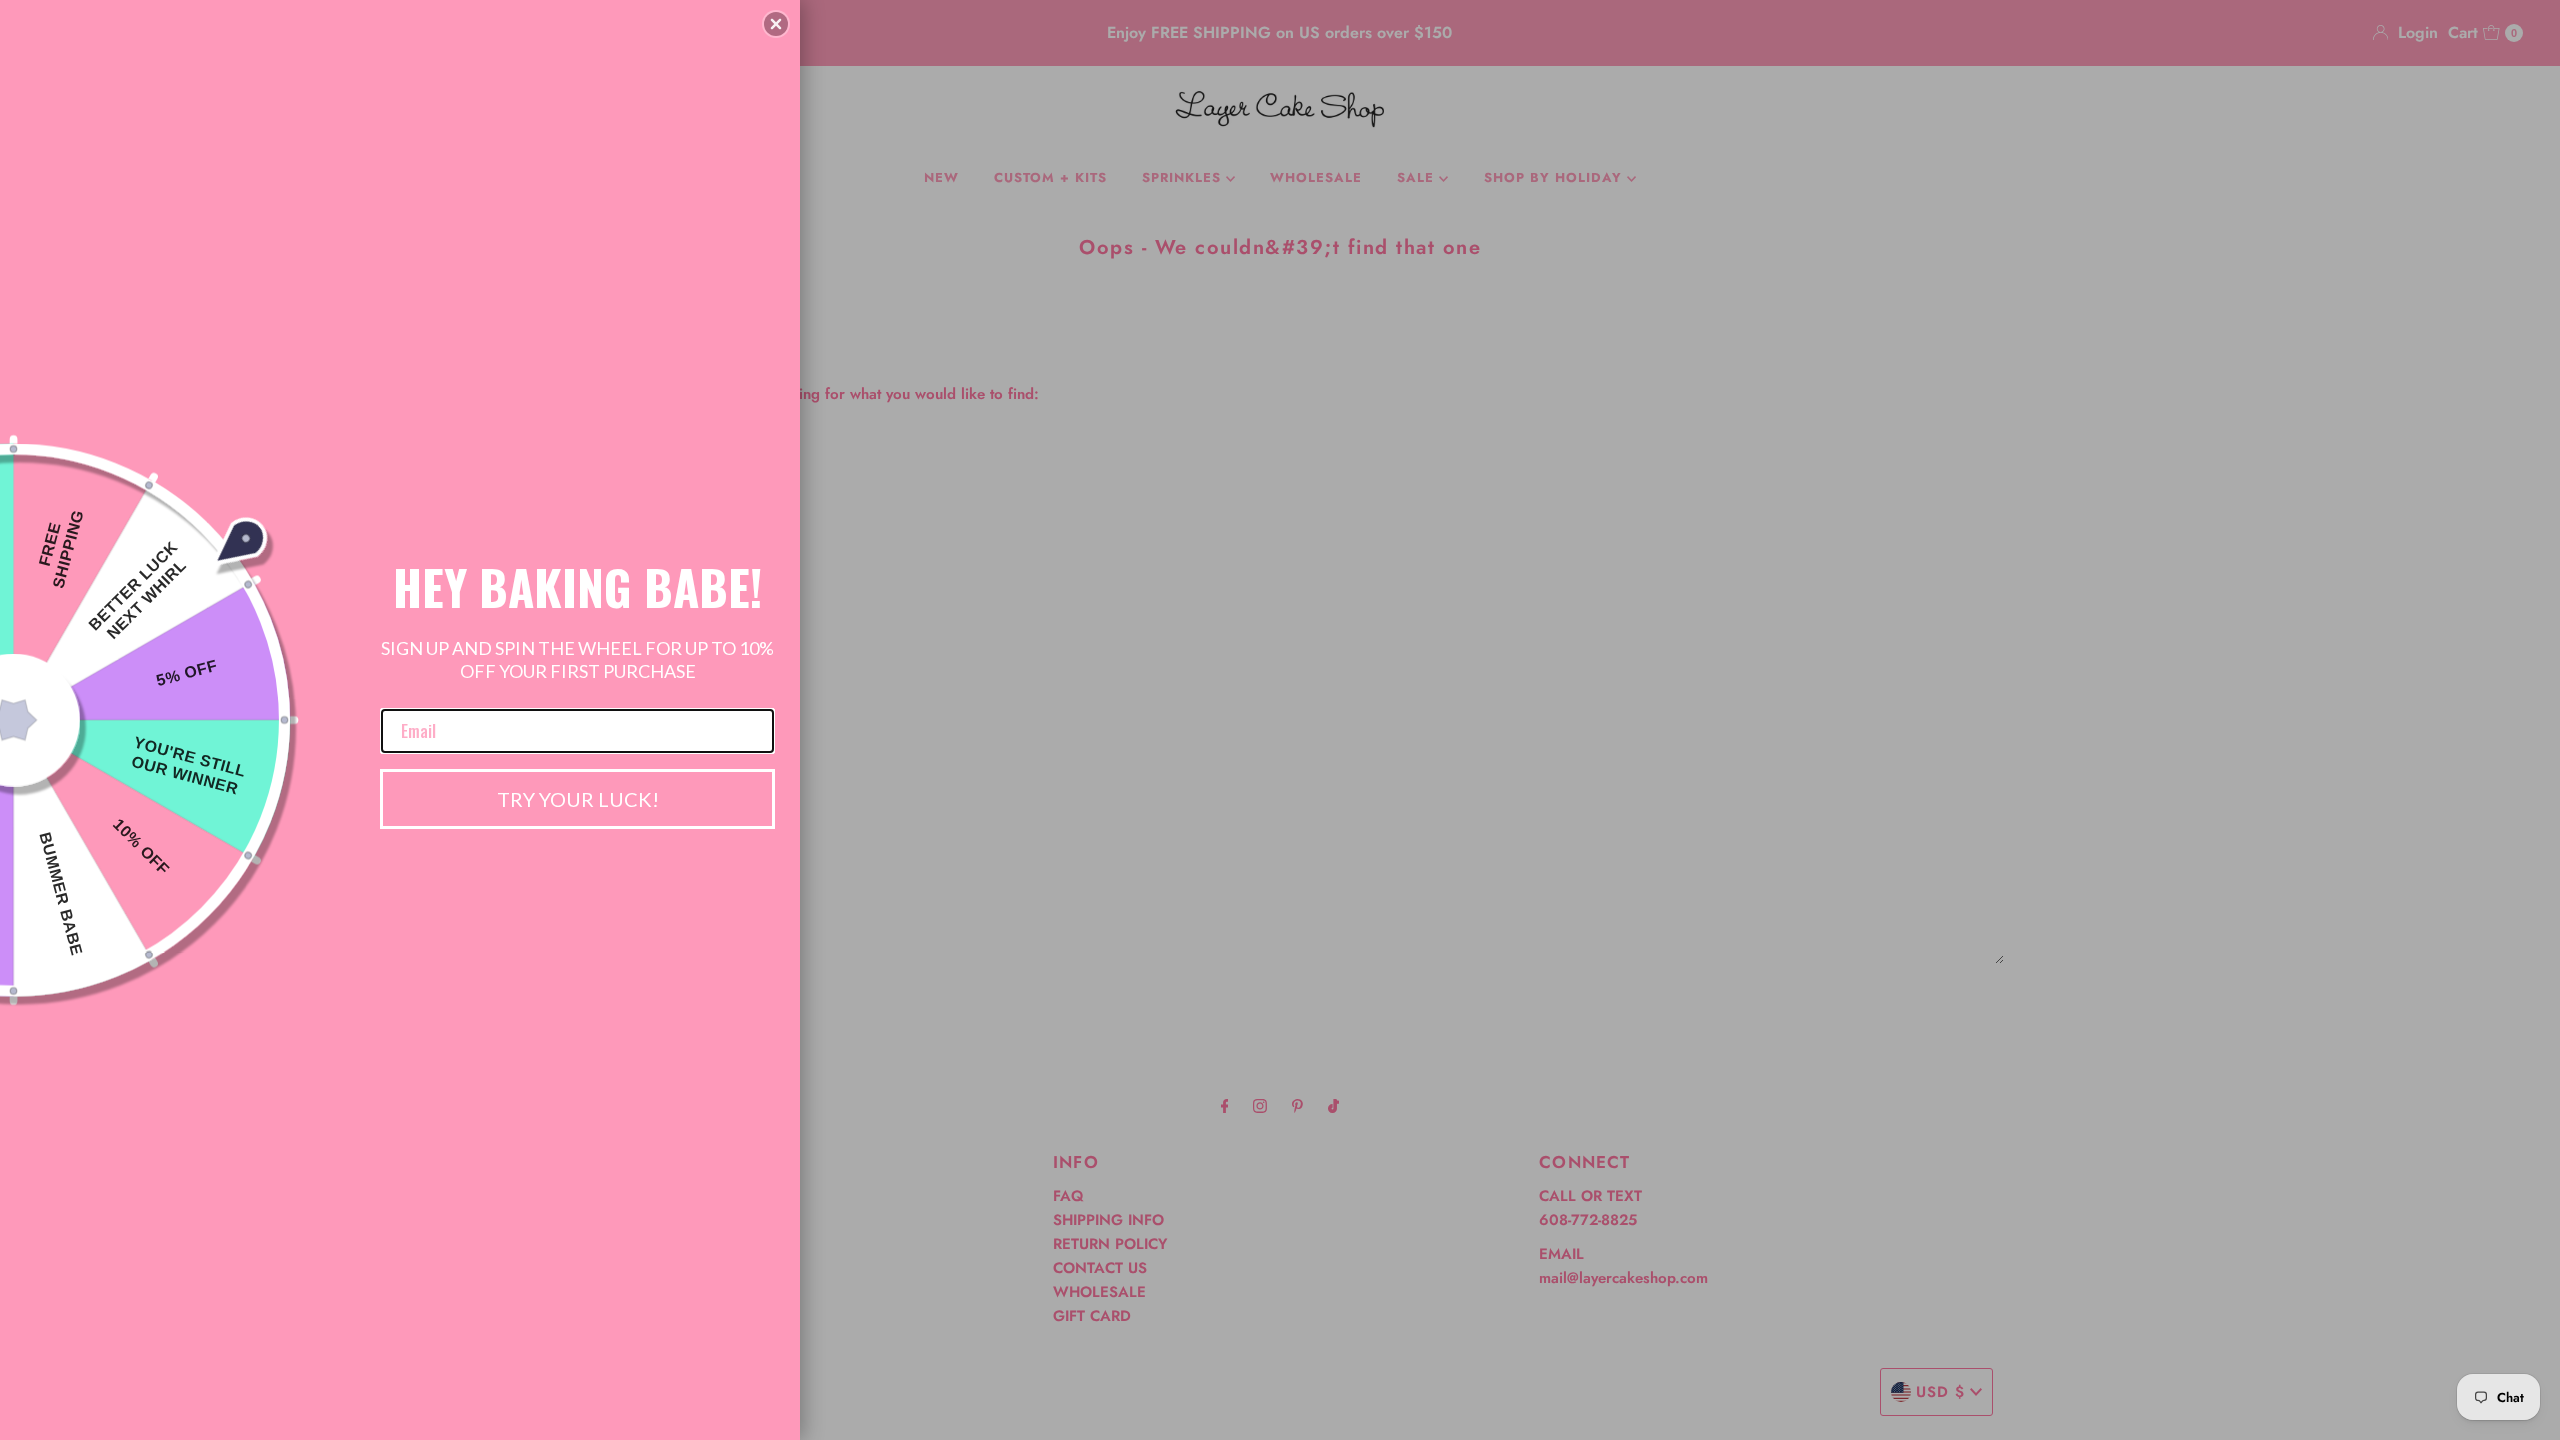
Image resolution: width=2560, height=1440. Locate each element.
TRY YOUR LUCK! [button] (578, 799)
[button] (776, 24)
